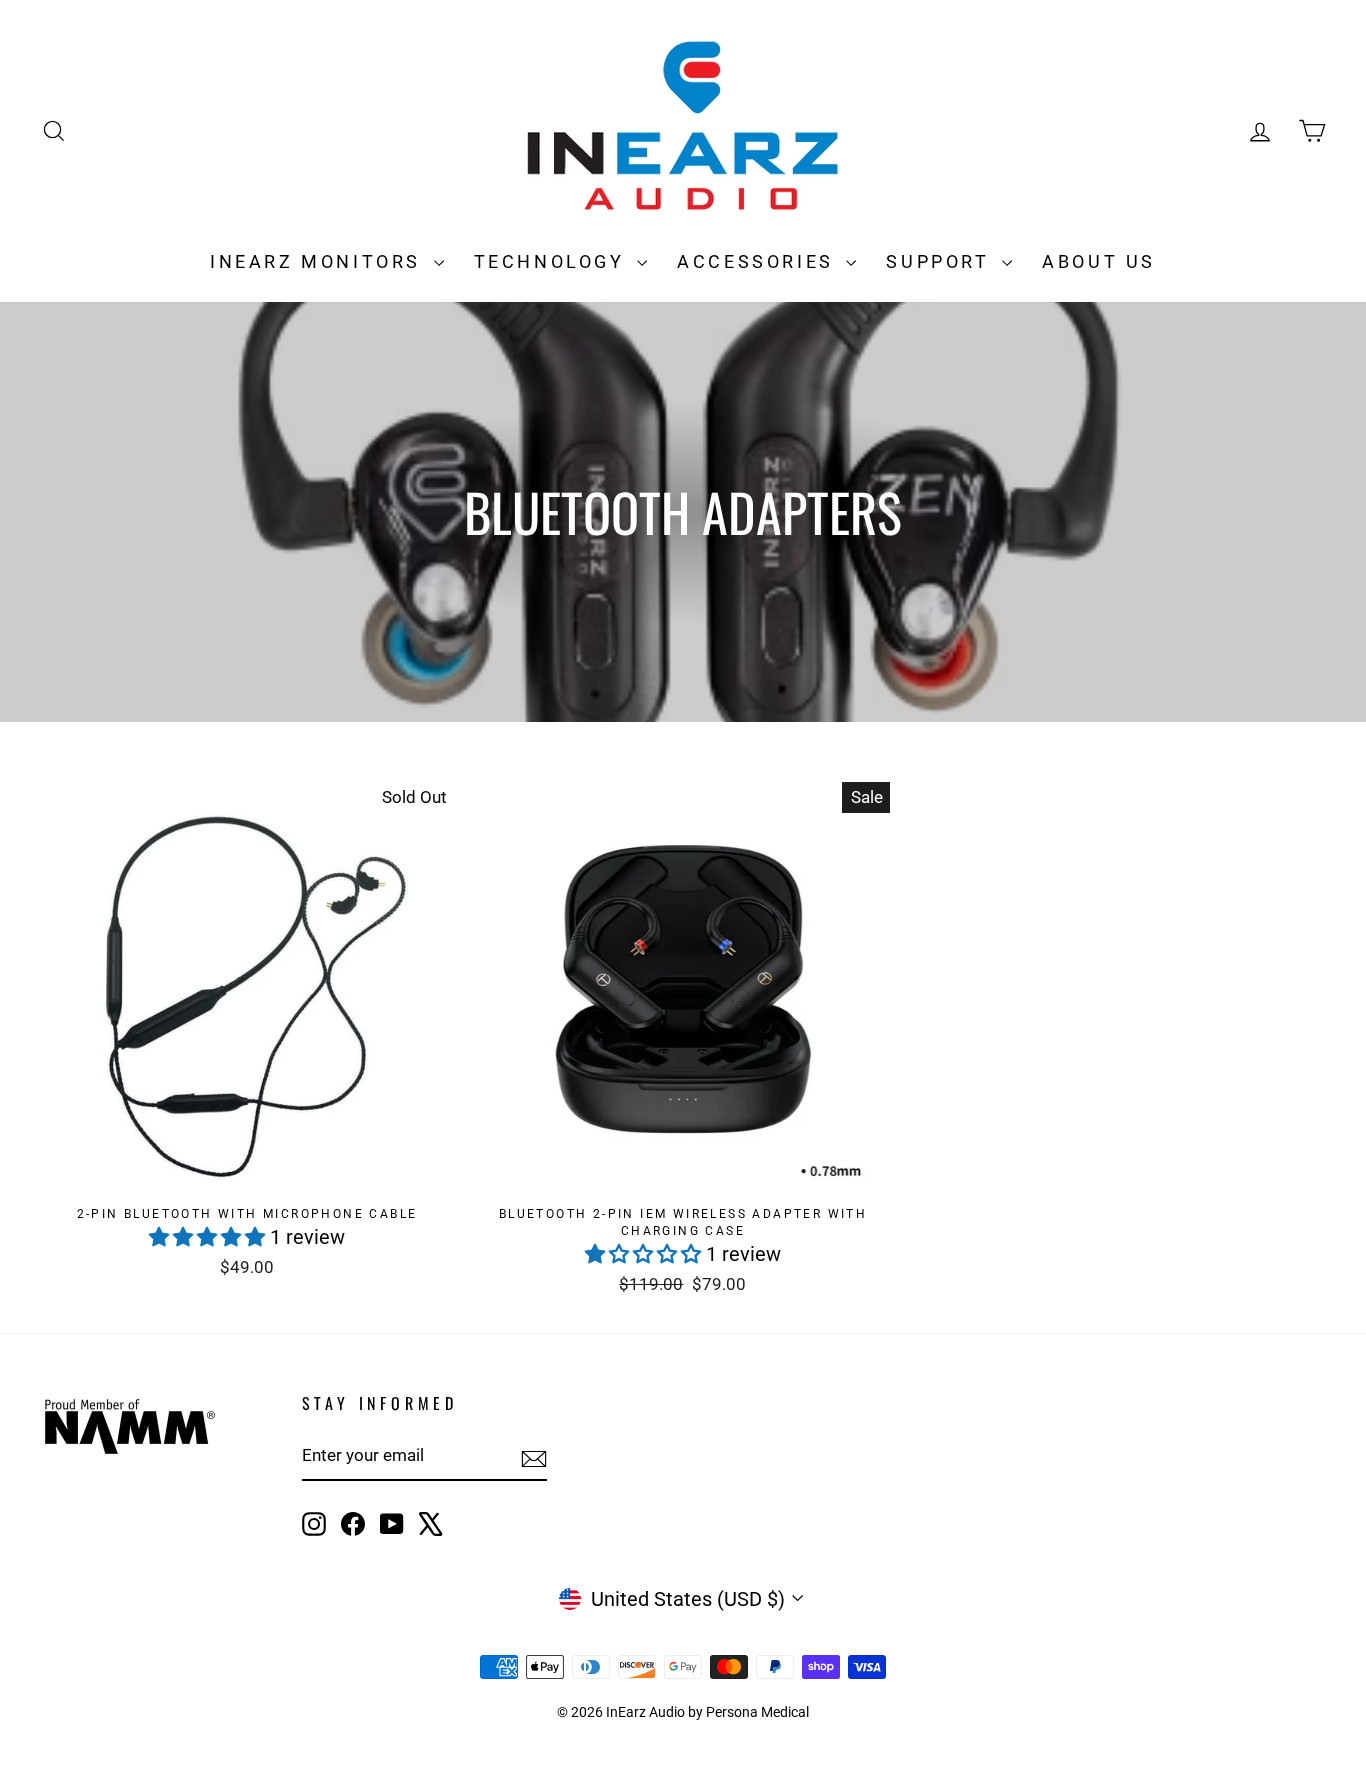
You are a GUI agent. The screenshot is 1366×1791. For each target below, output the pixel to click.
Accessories (759, 261)
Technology (553, 261)
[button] (209, 1237)
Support (941, 261)
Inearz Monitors (319, 261)
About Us (1099, 261)
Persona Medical (757, 1712)
